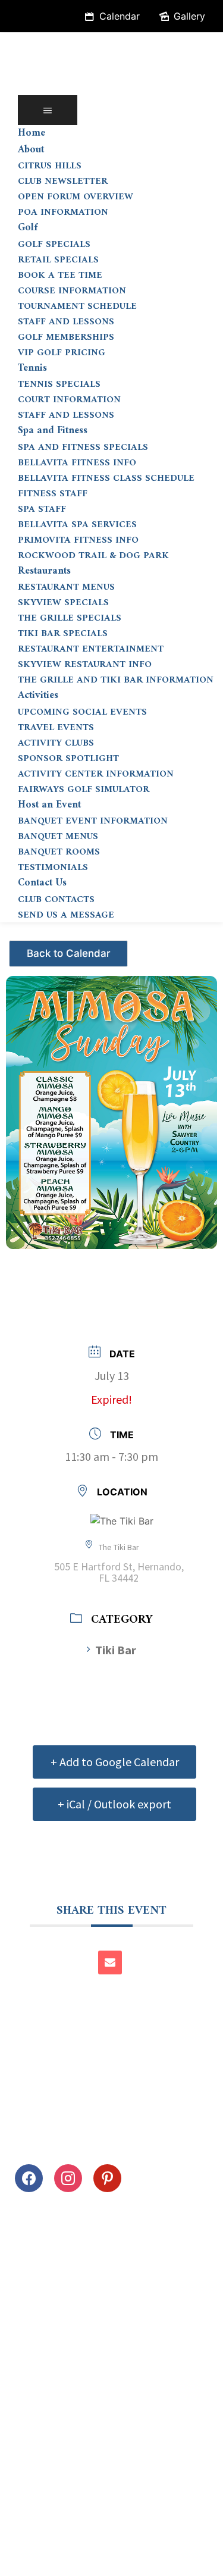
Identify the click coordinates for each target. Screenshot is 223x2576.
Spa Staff (42, 509)
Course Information (72, 291)
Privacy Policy (47, 2530)
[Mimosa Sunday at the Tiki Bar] (111, 1106)
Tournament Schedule (77, 306)
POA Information (63, 212)
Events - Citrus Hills (70, 949)
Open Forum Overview (76, 197)
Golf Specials (54, 245)
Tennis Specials (59, 384)
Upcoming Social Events (82, 712)
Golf (28, 228)
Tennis (32, 368)
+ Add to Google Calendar (115, 1762)
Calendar (120, 16)
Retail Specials (58, 260)
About (31, 150)
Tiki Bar (116, 1650)
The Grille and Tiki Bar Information (116, 680)
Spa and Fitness (53, 431)
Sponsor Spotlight (68, 759)
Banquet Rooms (59, 852)
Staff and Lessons (66, 322)
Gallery (189, 16)
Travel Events (56, 728)
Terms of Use (129, 2530)
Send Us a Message (66, 915)
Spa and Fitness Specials (83, 447)
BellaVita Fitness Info (77, 463)
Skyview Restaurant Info (85, 665)
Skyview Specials (63, 603)
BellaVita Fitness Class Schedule (106, 478)
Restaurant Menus (66, 587)
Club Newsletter (63, 181)
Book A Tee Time (60, 276)
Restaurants (44, 571)
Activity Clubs (56, 743)
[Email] (110, 1962)
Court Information (69, 400)
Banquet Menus (58, 837)
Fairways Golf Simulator (84, 790)
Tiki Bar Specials (63, 634)
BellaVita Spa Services (77, 525)
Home (32, 133)
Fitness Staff (53, 494)
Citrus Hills (50, 166)
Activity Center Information (96, 774)
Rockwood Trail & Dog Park (93, 556)
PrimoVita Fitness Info (78, 540)
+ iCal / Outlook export (114, 1804)
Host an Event (49, 805)
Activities (38, 696)
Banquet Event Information (93, 821)
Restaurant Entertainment (91, 649)
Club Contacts (56, 900)
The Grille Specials (70, 618)
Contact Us (42, 883)
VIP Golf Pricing (62, 353)
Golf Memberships (66, 337)
